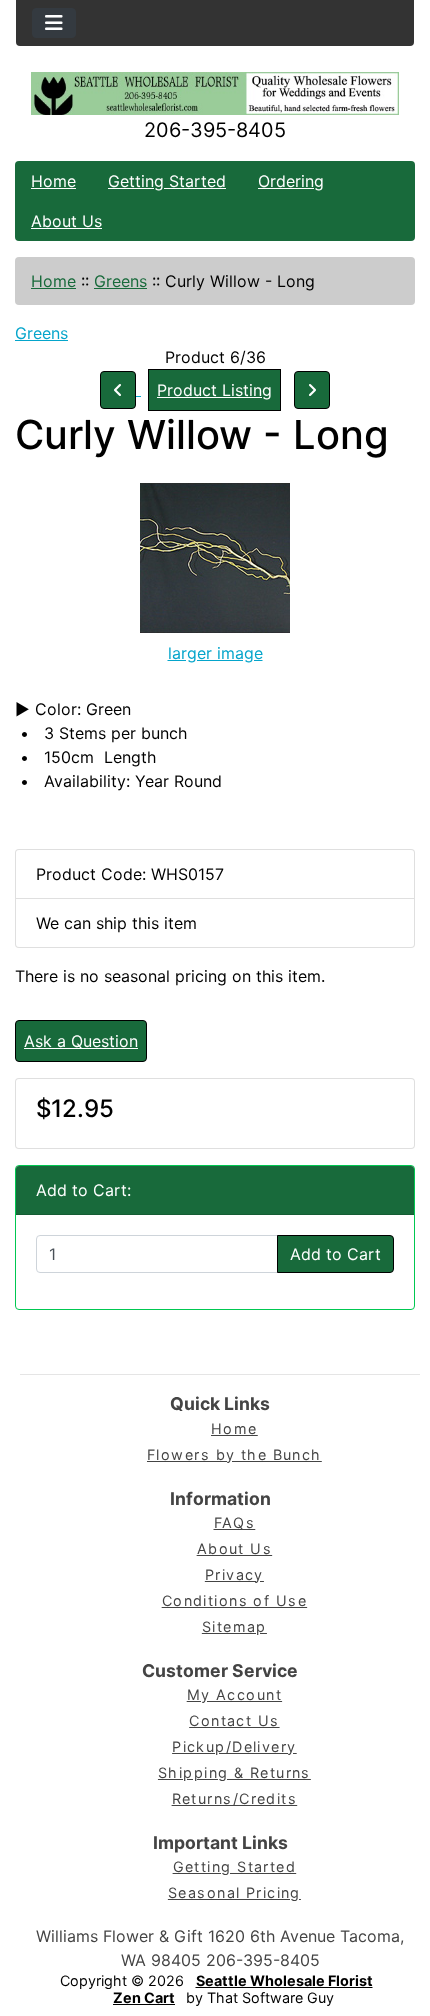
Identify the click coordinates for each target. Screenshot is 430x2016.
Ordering (291, 181)
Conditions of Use (234, 1600)
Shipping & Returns (234, 1772)
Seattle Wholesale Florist (284, 1980)
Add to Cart (335, 1254)
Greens (120, 281)
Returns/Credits (235, 1798)
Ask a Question (81, 1041)
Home (53, 181)
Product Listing (214, 390)
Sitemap (234, 1626)
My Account (234, 1694)
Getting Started (167, 181)
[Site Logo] (215, 93)
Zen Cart (144, 1997)
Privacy (234, 1574)
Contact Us (234, 1720)
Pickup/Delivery (234, 1746)
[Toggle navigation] (54, 23)
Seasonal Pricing (234, 1892)
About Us (66, 221)
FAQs (235, 1522)
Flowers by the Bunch (234, 1454)
